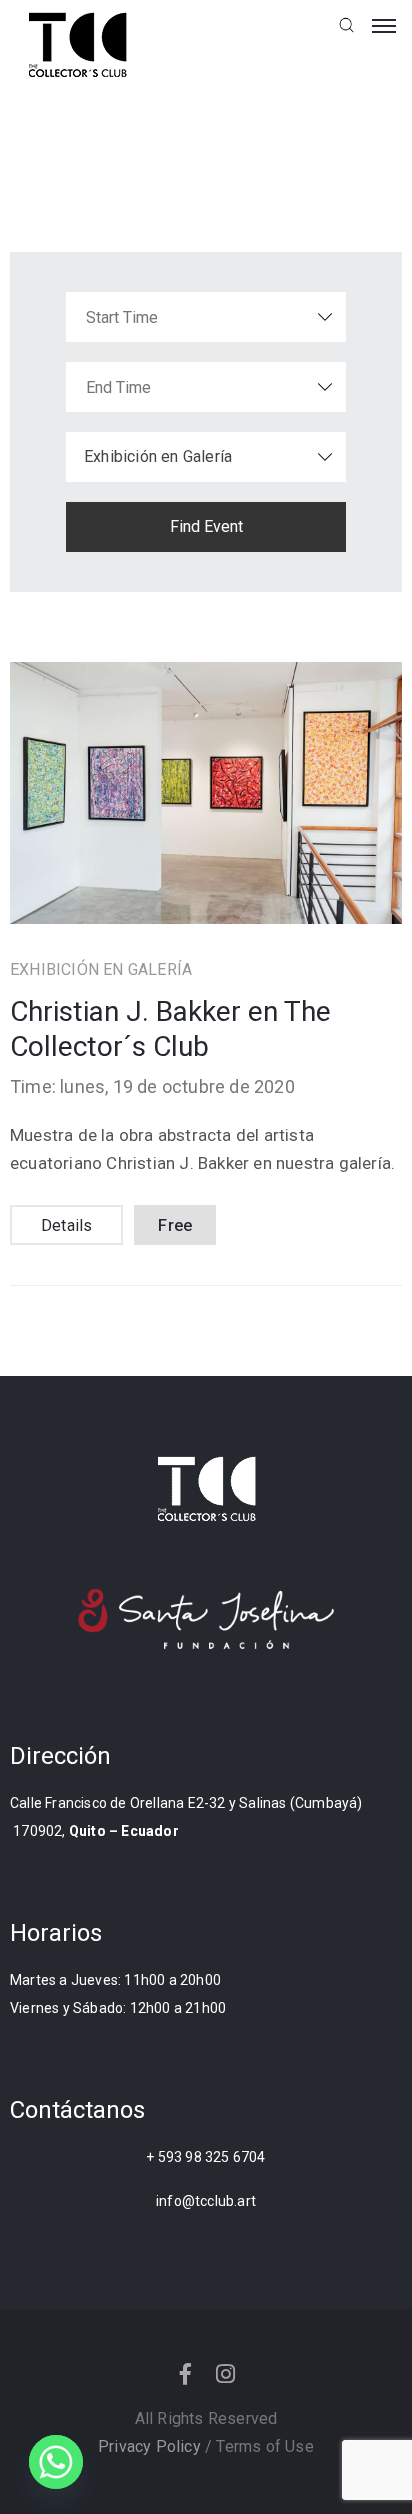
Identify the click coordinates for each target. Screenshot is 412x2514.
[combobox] (206, 457)
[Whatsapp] (56, 2462)
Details (66, 1225)
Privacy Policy (149, 2446)
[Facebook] (186, 2374)
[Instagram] (226, 2374)
